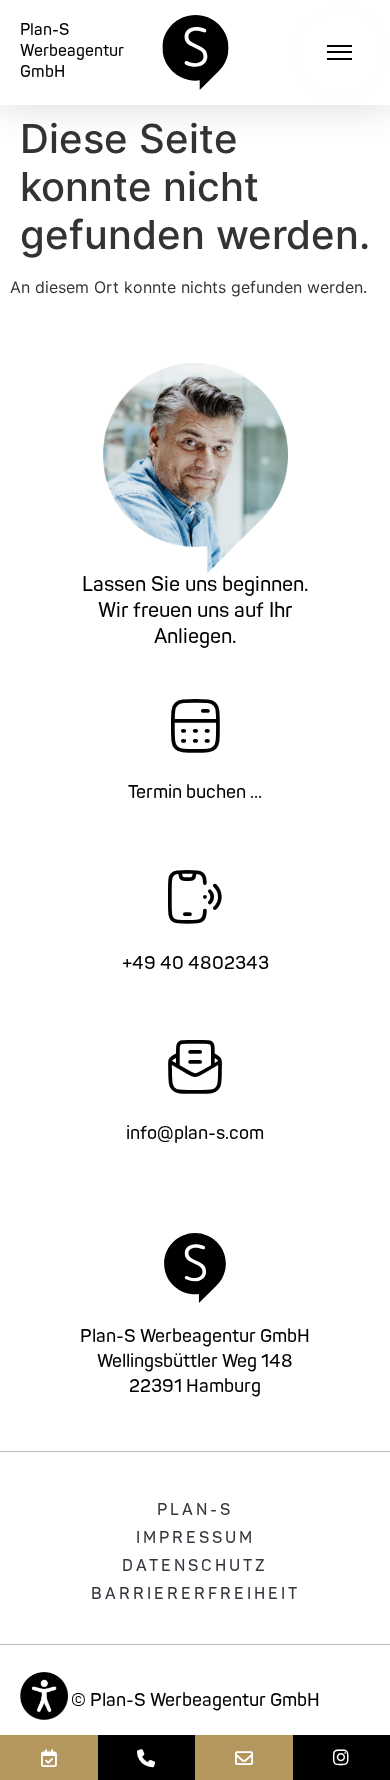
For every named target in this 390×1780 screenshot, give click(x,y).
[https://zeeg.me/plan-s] (49, 1757)
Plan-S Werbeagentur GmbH (72, 52)
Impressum (195, 1539)
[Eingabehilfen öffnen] (44, 1696)
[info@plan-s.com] (244, 1757)
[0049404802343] (147, 1757)
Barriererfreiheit (195, 1595)
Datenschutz (195, 1567)
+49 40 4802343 (195, 965)
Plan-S (195, 1511)
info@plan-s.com (195, 1135)
